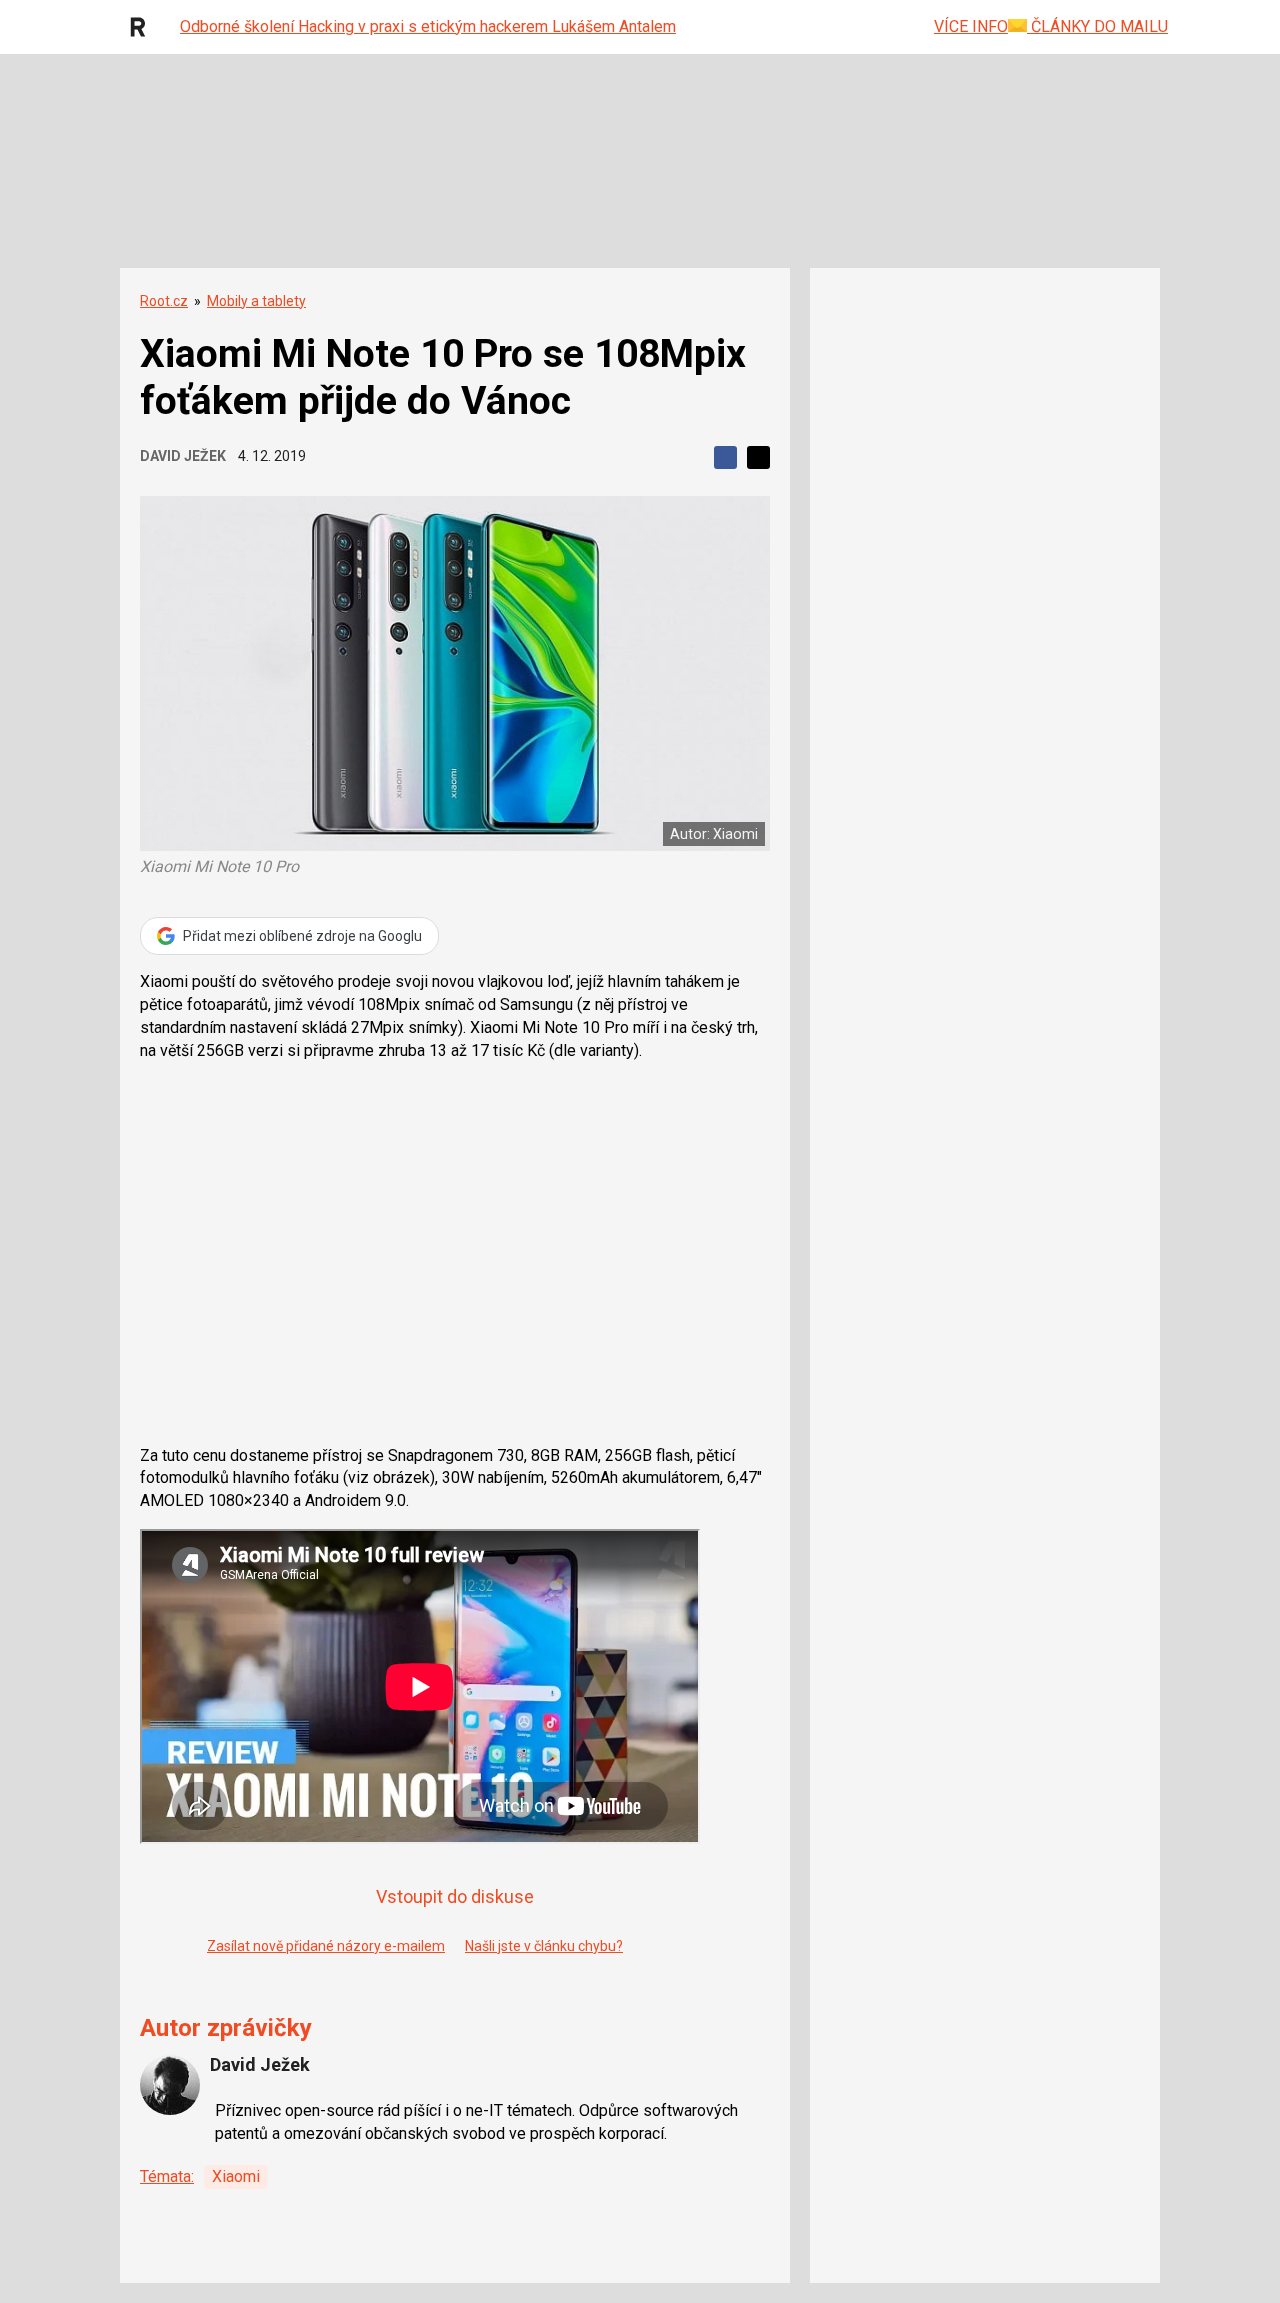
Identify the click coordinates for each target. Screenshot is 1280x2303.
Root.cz (164, 301)
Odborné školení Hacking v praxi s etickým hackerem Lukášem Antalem (428, 26)
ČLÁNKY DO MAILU (1097, 26)
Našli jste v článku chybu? (544, 1946)
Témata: (167, 2176)
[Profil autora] (170, 2085)
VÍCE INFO (971, 26)
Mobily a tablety (256, 301)
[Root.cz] (143, 27)
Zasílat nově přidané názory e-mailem (326, 1946)
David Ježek (183, 456)
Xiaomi (236, 2176)
